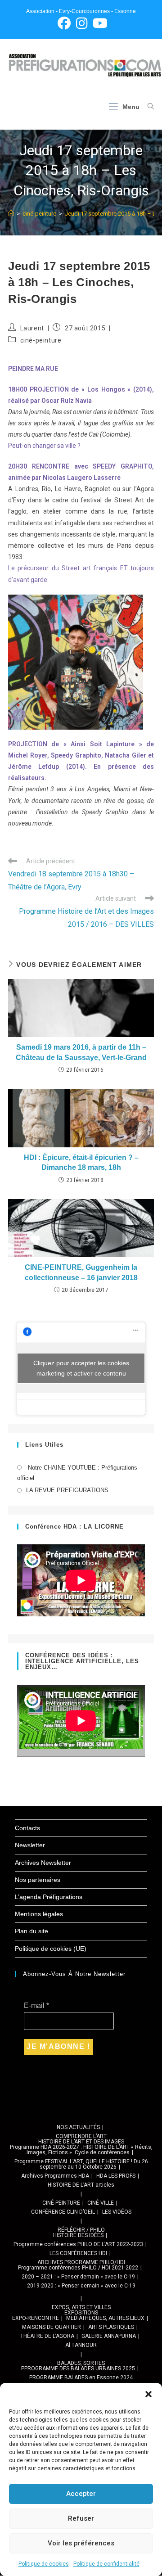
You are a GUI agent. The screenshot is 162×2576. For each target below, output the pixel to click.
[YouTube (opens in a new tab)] (99, 23)
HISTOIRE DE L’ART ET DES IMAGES (81, 2142)
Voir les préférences (81, 2543)
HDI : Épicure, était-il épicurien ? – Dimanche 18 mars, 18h (81, 1162)
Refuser (81, 2518)
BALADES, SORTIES (81, 2363)
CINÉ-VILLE (101, 2203)
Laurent (32, 328)
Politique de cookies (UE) (51, 1949)
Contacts (27, 1828)
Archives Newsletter (43, 1863)
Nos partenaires (38, 1880)
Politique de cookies (44, 2564)
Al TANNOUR (81, 2345)
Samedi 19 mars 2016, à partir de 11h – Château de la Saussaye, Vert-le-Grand (81, 1052)
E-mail (36, 2005)
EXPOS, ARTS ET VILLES (81, 2307)
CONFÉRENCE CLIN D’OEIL (63, 2212)
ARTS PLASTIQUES (111, 2327)
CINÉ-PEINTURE (61, 2203)
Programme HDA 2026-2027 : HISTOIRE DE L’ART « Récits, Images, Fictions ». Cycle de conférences (81, 2150)
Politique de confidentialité (106, 2564)
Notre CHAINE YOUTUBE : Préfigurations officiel (77, 1473)
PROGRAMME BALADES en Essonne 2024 (81, 2377)
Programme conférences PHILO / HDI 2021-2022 (78, 2268)
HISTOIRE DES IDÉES (78, 2235)
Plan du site (31, 1931)
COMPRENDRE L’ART (81, 2136)
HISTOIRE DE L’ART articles (81, 2185)
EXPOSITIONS (81, 2313)
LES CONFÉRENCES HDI (78, 2253)
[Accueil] (11, 214)
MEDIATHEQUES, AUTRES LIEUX (105, 2318)
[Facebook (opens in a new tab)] (64, 23)
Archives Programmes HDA (55, 2176)
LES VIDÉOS (117, 2212)
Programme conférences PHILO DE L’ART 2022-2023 (78, 2244)
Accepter (81, 2494)
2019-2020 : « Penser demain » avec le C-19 (81, 2286)
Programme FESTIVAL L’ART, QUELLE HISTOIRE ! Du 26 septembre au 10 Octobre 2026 (81, 2164)
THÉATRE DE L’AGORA (47, 2336)
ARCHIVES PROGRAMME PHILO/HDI (81, 2262)
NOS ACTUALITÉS (78, 2127)
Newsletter (30, 1845)
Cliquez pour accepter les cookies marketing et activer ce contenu (81, 1368)
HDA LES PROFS (116, 2176)
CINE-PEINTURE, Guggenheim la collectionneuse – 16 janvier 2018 (81, 1272)
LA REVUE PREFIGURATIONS (67, 1490)
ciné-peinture (41, 340)
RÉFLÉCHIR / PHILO (81, 2230)
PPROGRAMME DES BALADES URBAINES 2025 (78, 2368)
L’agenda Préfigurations (49, 1897)
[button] (148, 2394)
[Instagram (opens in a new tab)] (82, 23)
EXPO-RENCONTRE (36, 2318)
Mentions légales (39, 1914)
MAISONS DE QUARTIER (52, 2327)
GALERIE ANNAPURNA (109, 2336)
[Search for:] (147, 107)
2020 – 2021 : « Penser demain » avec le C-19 (78, 2277)
